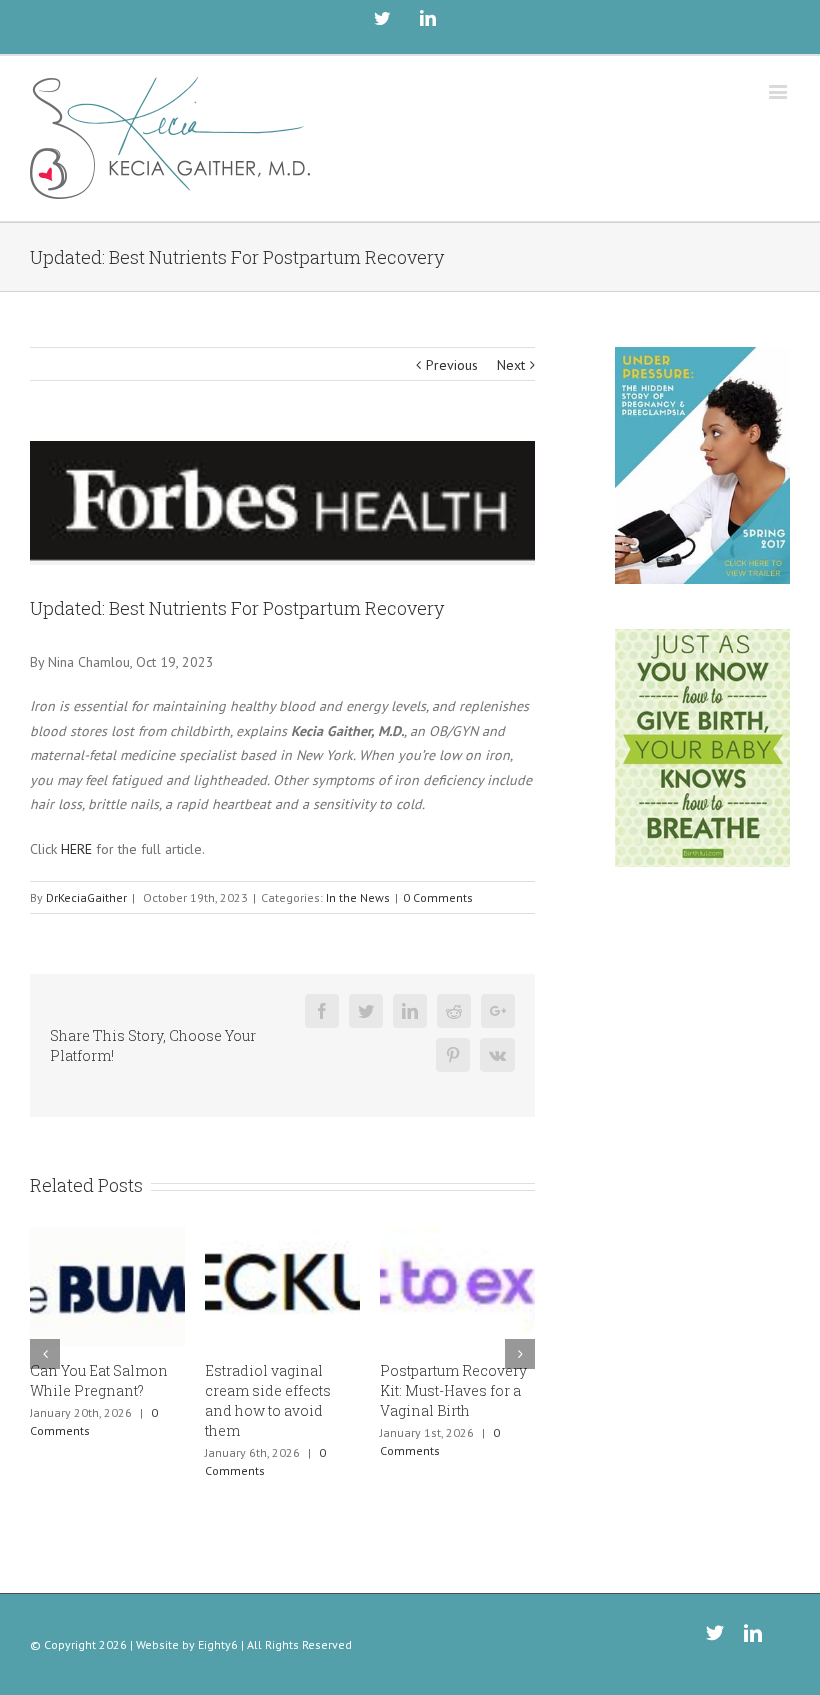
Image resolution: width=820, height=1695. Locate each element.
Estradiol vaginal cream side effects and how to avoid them (268, 1400)
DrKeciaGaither (86, 897)
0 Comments (438, 897)
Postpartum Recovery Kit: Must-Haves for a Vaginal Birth (453, 1390)
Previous (452, 365)
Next (511, 365)
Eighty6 (218, 1644)
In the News (358, 897)
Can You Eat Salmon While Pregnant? (99, 1380)
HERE (76, 849)
